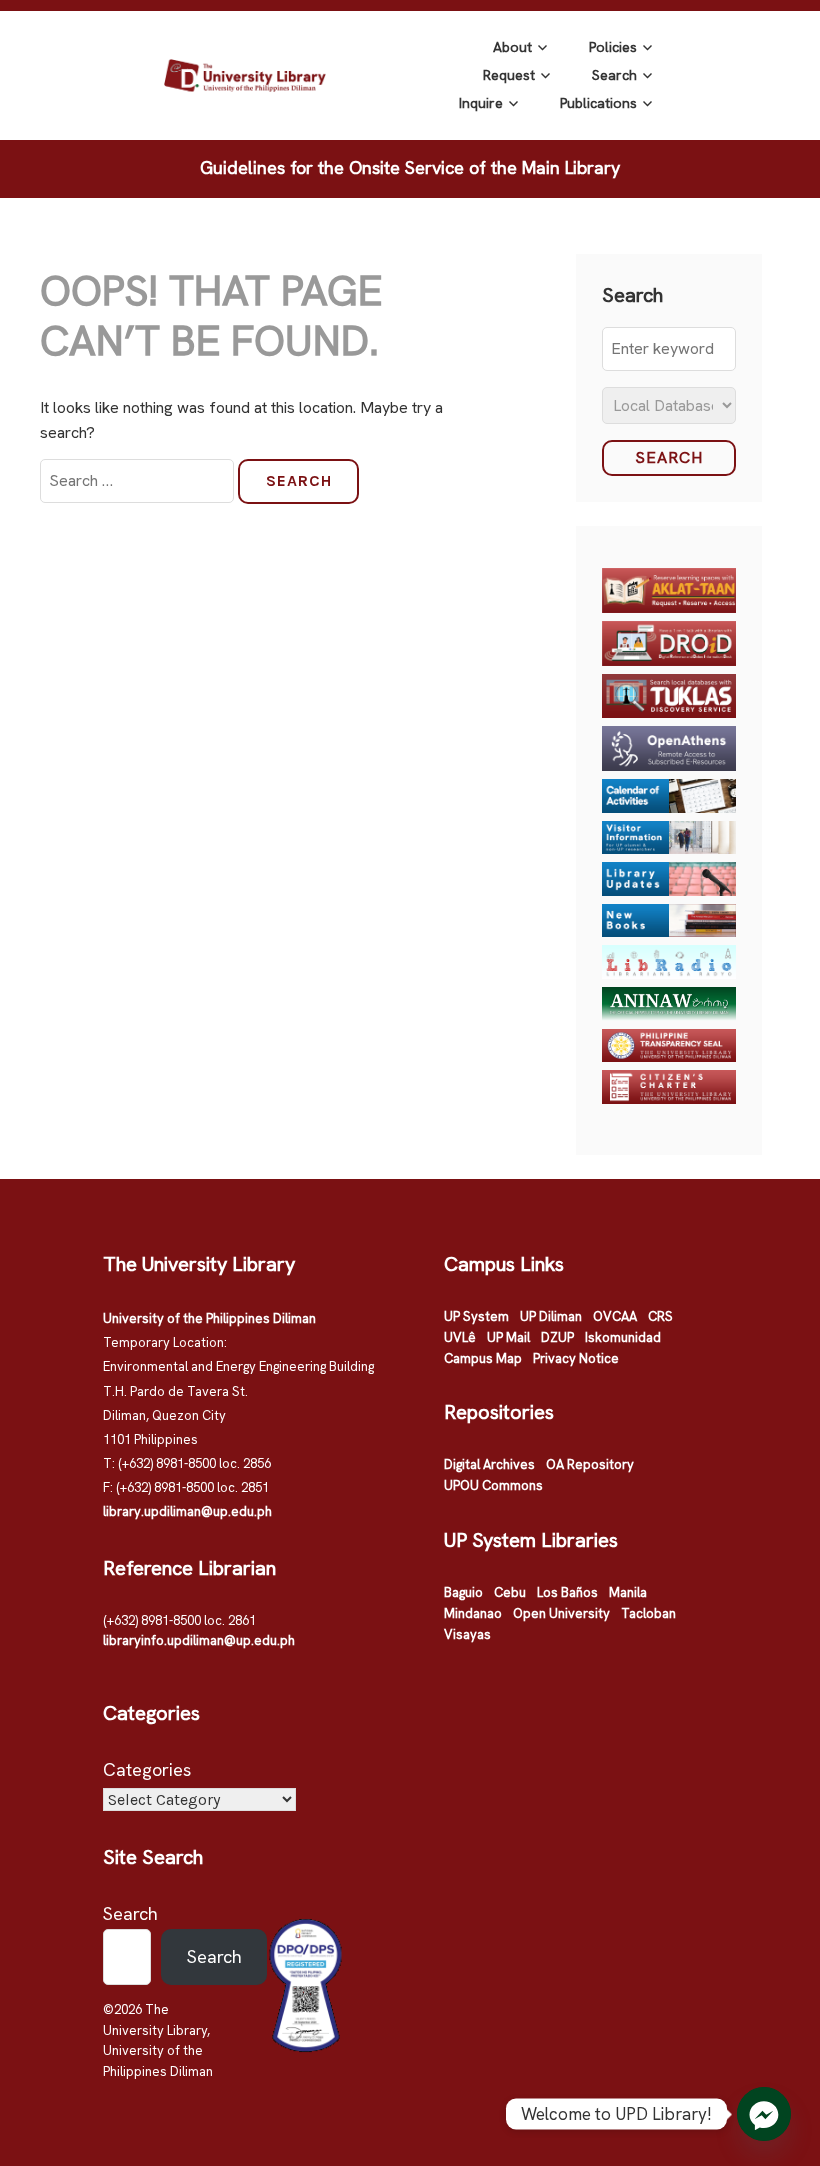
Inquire (481, 103)
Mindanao (473, 1613)
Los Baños (567, 1592)
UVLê (460, 1337)
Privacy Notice (576, 1358)
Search (614, 75)
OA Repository (590, 1464)
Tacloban (648, 1613)
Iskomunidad (623, 1337)
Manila (628, 1592)
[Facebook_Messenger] (764, 2114)
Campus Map (483, 1358)
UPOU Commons (493, 1485)
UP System (476, 1316)
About (512, 47)
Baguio (463, 1592)
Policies (613, 47)
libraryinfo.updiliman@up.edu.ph (199, 1640)
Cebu (510, 1592)
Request (509, 75)
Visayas (467, 1634)
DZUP (557, 1337)
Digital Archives (489, 1464)
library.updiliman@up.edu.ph (187, 1511)
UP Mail (508, 1337)
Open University (561, 1613)
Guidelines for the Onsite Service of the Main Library (410, 167)
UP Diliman (551, 1316)
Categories (147, 1769)
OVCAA (615, 1316)
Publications (598, 103)
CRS (660, 1316)
